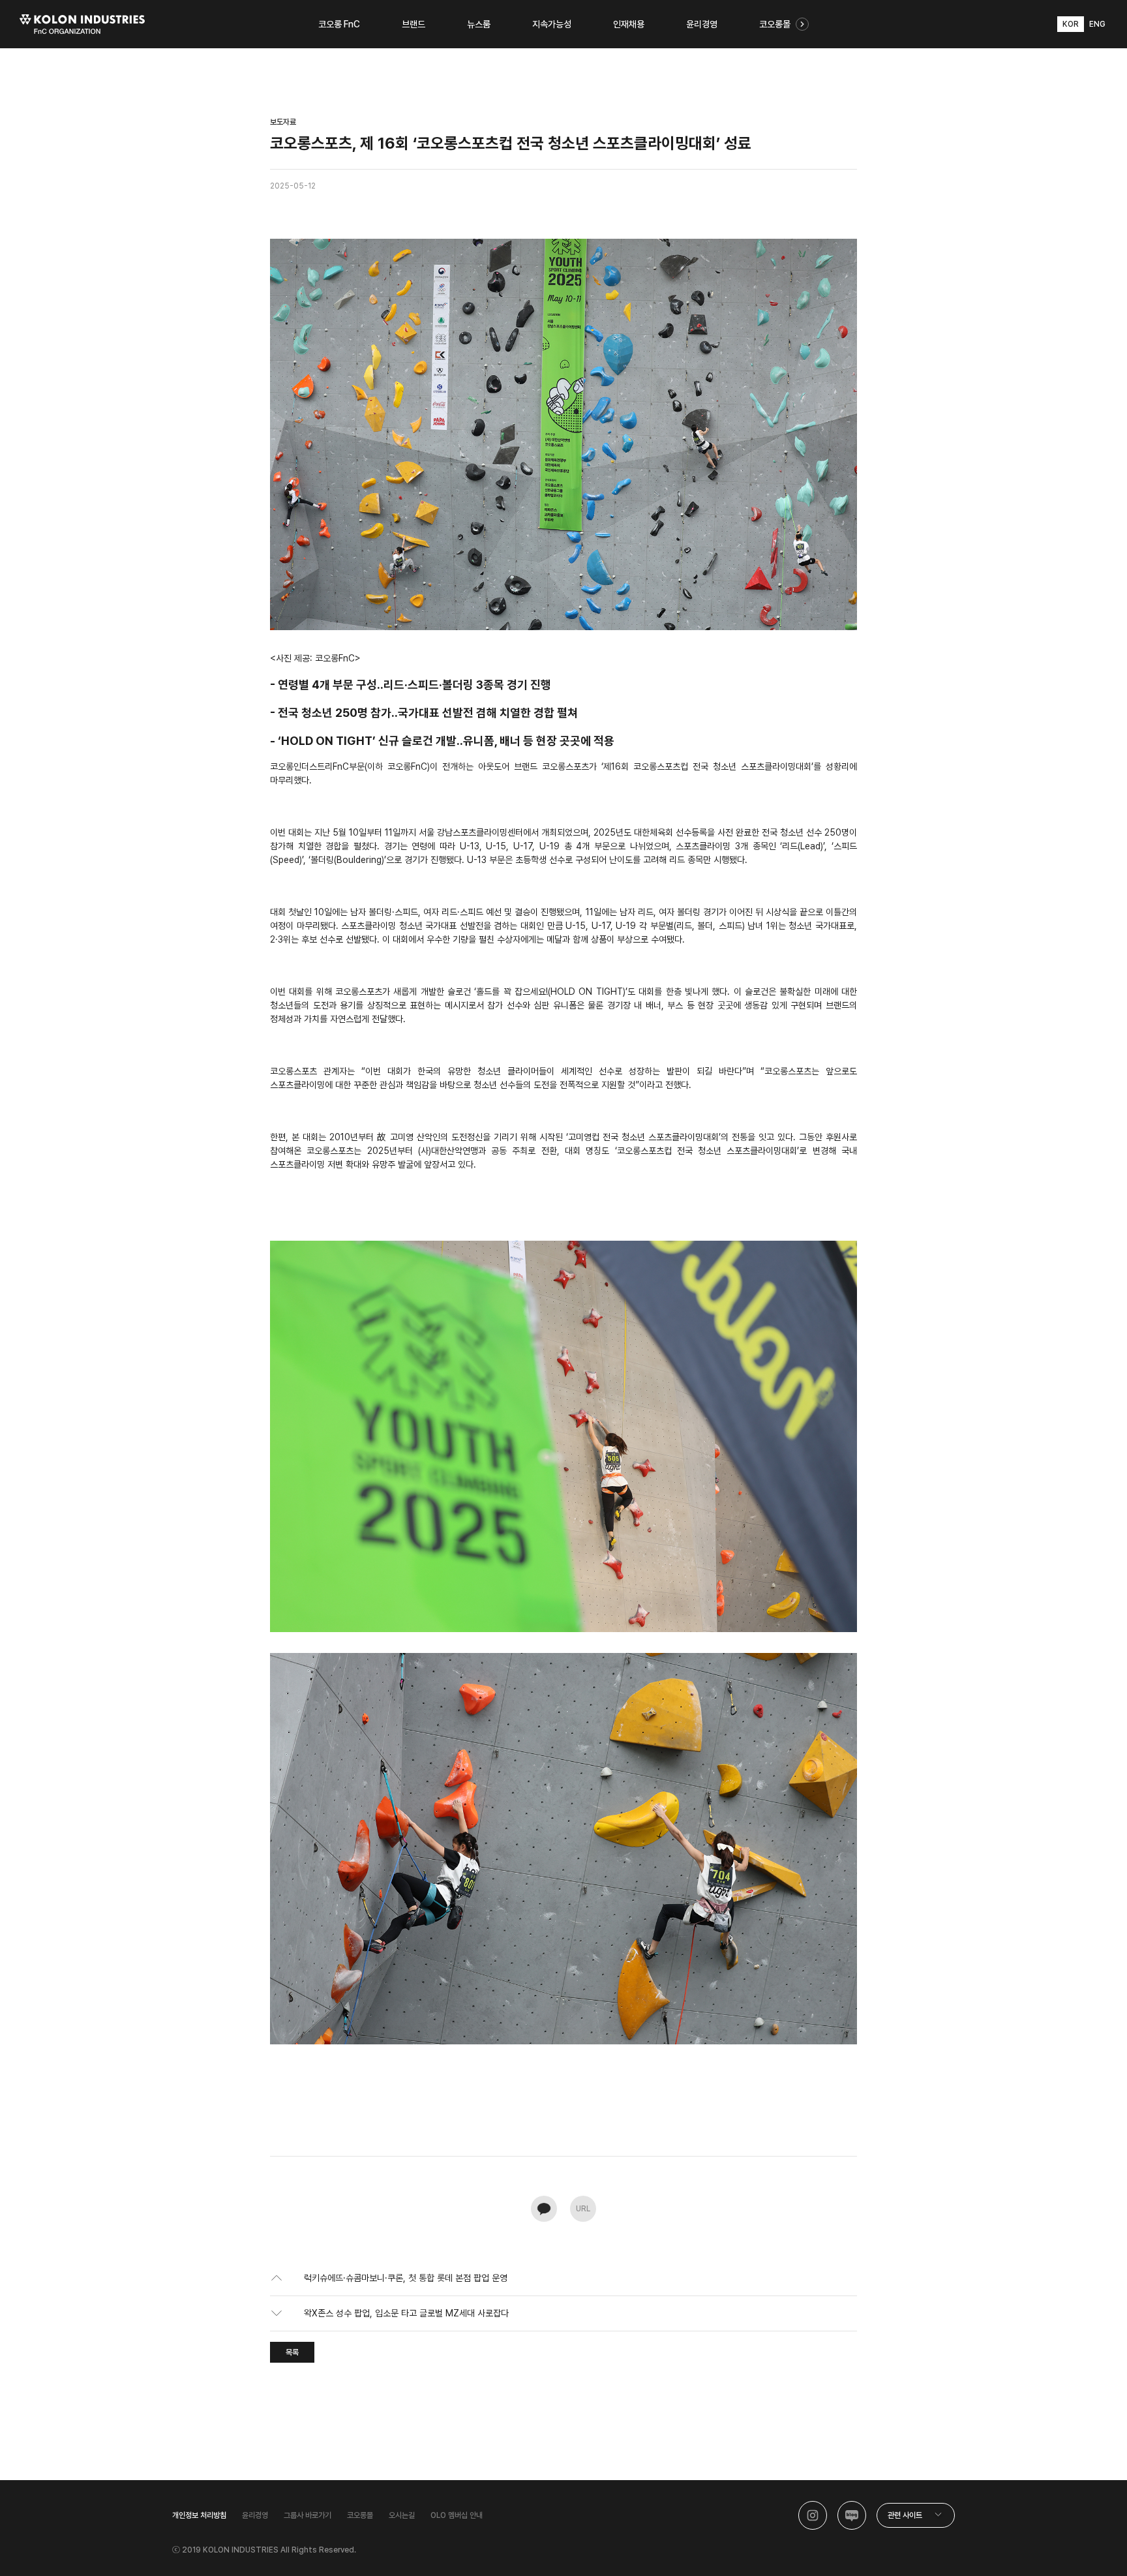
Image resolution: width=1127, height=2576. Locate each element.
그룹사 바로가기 (308, 2515)
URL (583, 2209)
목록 (292, 2352)
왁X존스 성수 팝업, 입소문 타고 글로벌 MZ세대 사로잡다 (406, 2313)
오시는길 (402, 2515)
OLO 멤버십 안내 (457, 2515)
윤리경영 (255, 2515)
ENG (1097, 24)
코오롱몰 (360, 2515)
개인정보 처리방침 (199, 2515)
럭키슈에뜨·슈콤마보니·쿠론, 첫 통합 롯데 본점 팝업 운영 (406, 2278)
